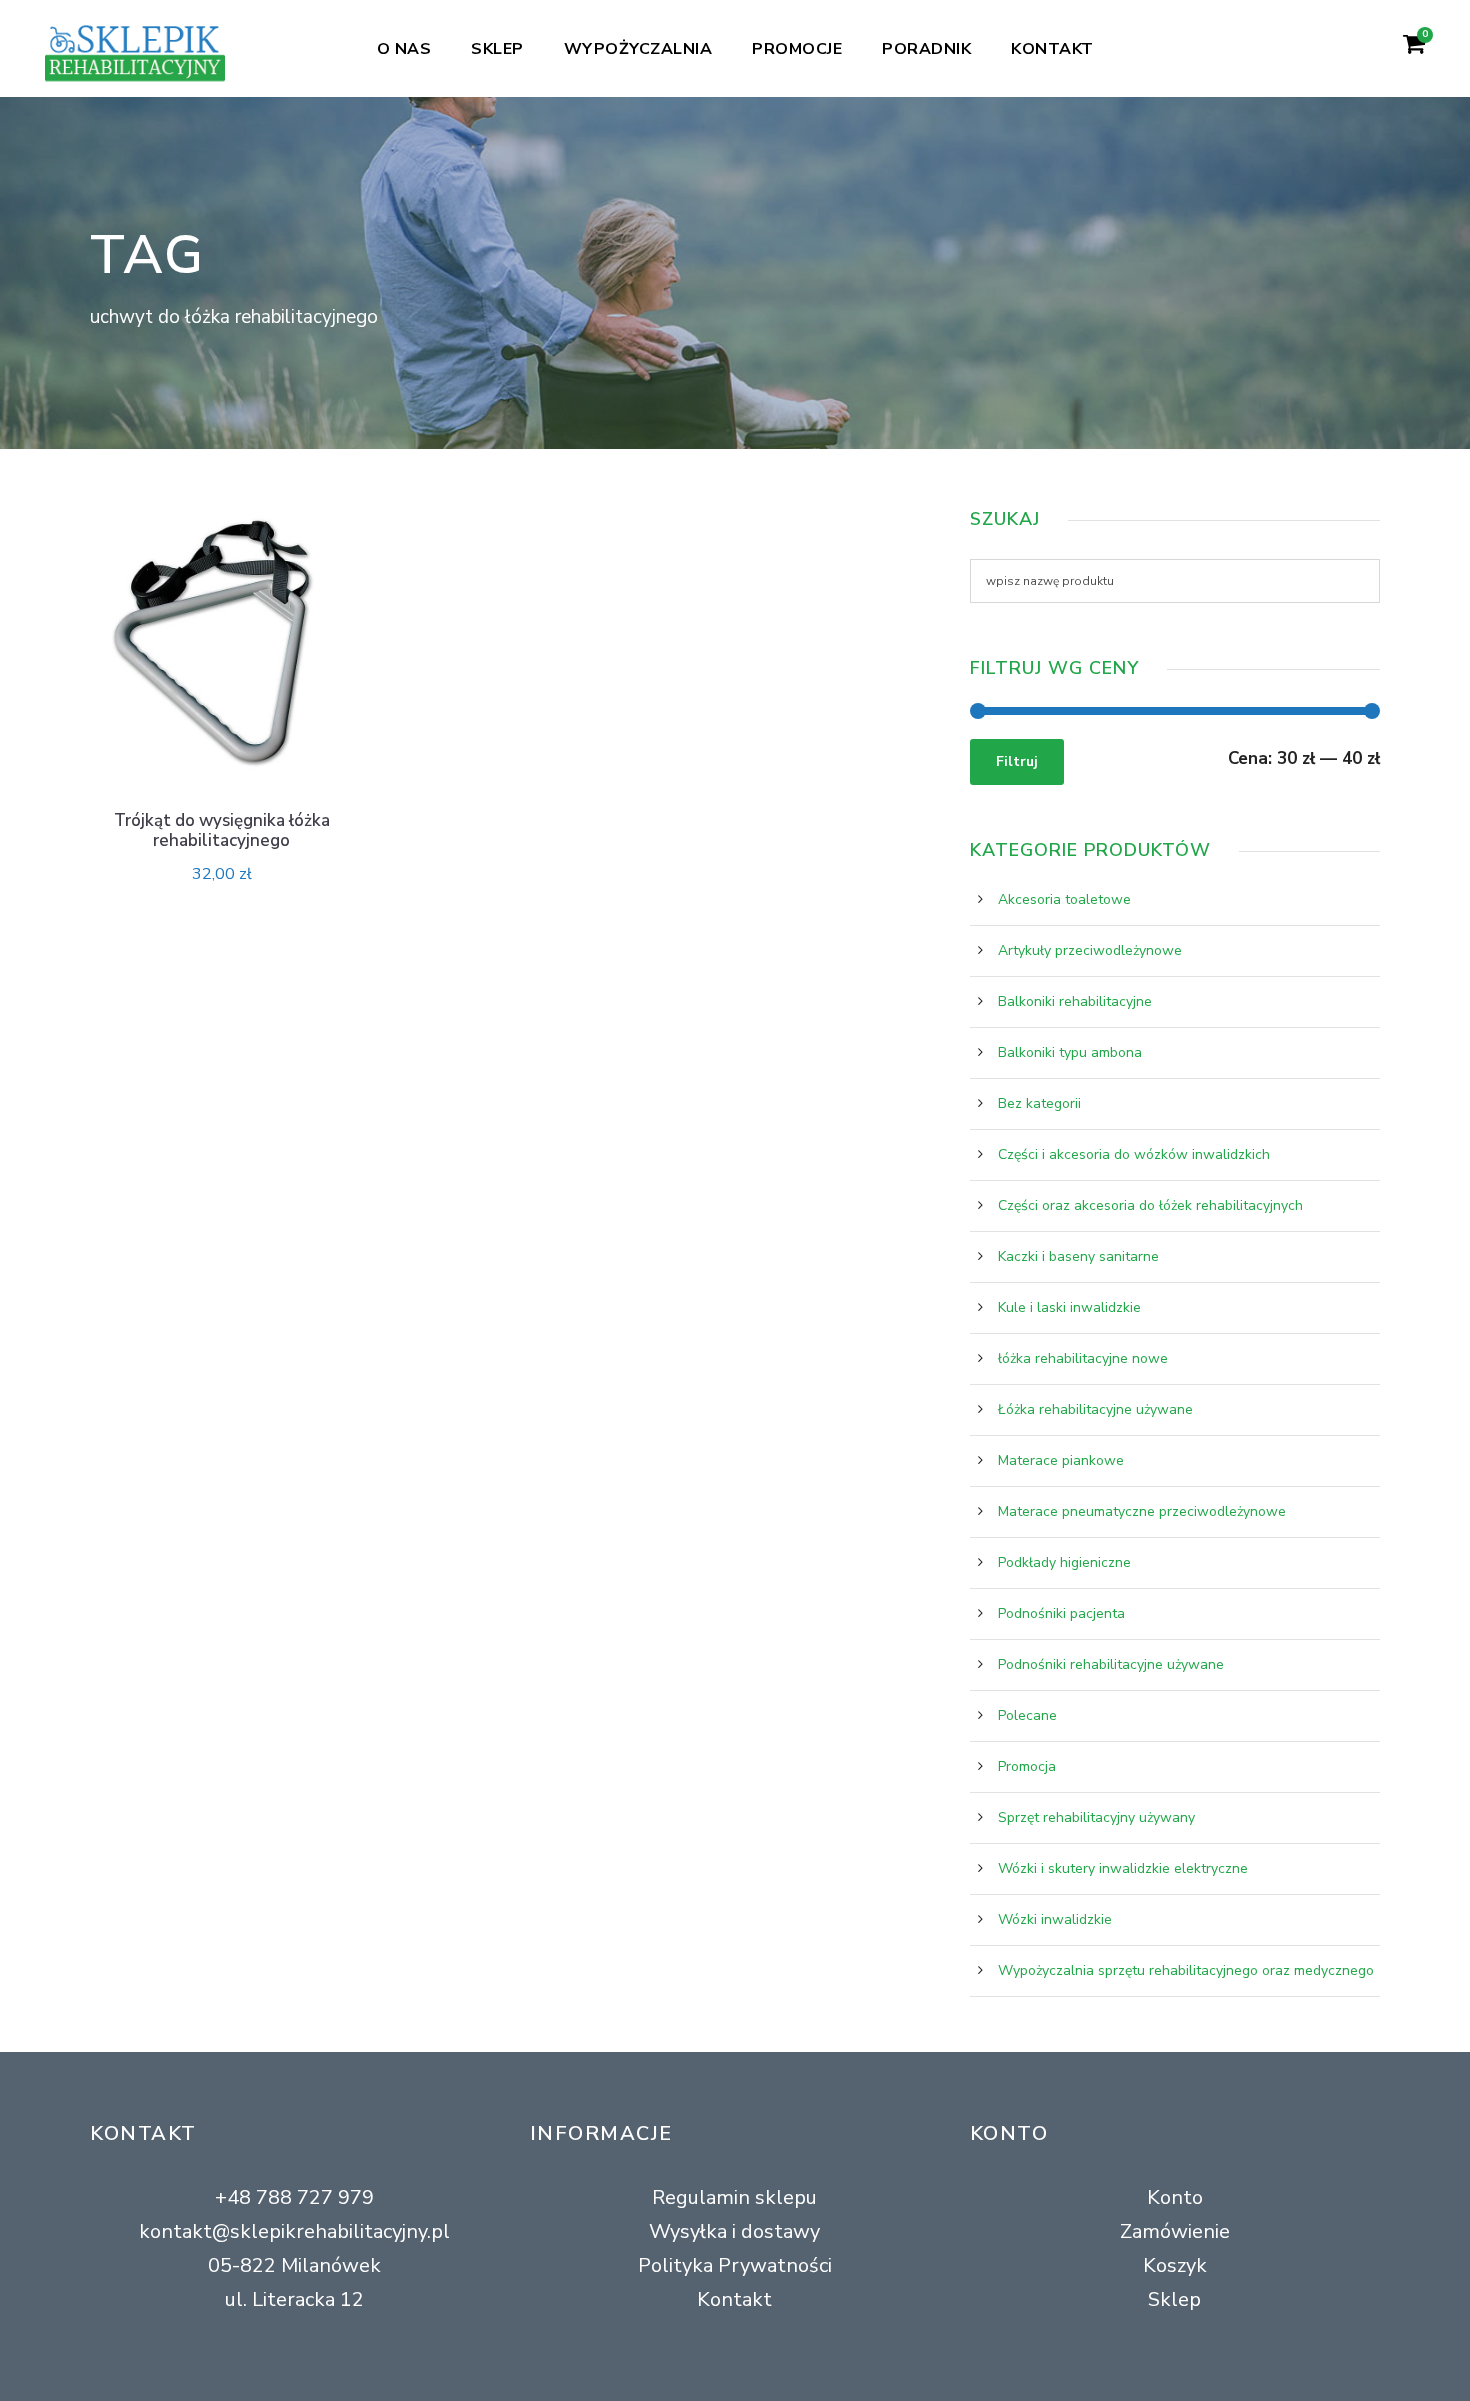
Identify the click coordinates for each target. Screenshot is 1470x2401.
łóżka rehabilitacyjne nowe (1083, 1358)
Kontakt (1052, 49)
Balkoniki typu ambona (1070, 1052)
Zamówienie (1175, 2231)
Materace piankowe (1061, 1460)
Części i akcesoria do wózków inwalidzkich (1134, 1154)
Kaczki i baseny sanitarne (1078, 1256)
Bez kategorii (1039, 1103)
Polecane (1027, 1715)
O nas (404, 49)
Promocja (1027, 1766)
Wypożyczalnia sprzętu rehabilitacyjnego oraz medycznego (1186, 1970)
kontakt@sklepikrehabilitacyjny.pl (294, 2231)
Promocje (797, 49)
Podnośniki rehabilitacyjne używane (1111, 1664)
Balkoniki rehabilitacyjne (1075, 1001)
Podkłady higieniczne (1064, 1562)
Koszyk (1175, 2265)
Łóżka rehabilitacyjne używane (1095, 1409)
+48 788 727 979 (294, 2197)
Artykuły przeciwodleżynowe (1090, 950)
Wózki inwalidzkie (1055, 1919)
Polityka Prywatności (735, 2265)
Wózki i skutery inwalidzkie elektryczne (1123, 1868)
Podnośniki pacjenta (1061, 1613)
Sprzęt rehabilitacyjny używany (1096, 1817)
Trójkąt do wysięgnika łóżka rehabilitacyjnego (222, 830)
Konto (1175, 2197)
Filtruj (1017, 761)
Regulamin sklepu (734, 2197)
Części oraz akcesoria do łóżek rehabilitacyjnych (1150, 1205)
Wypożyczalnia (638, 49)
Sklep (497, 49)
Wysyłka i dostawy (734, 2231)
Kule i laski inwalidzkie (1069, 1307)
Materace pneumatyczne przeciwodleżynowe (1142, 1511)
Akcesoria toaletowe (1064, 899)
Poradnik (926, 49)
